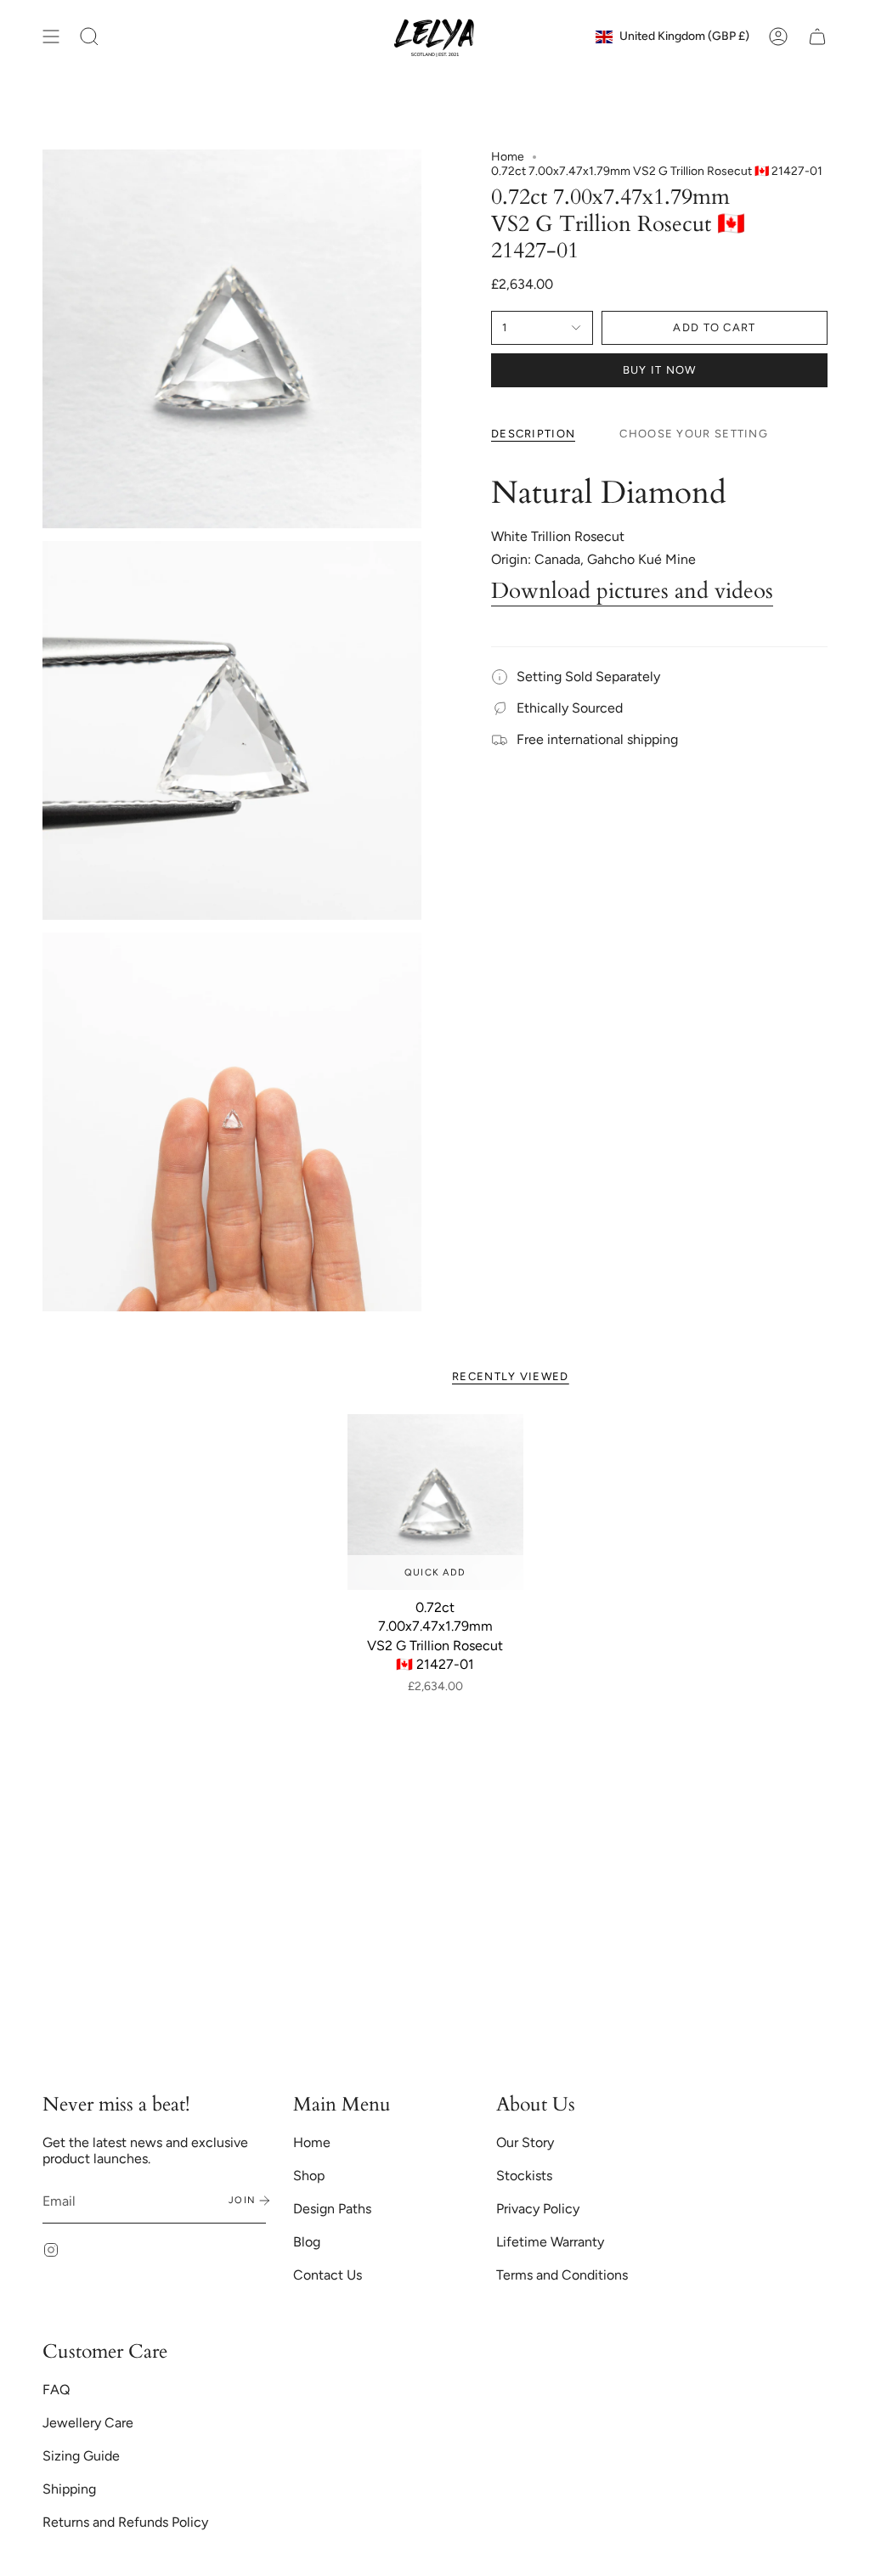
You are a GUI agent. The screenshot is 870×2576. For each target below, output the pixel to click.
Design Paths (332, 2209)
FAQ (56, 2390)
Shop (309, 2176)
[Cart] (817, 37)
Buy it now (660, 370)
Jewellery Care (88, 2423)
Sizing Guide (81, 2456)
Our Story (525, 2142)
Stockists (524, 2176)
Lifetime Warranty (550, 2242)
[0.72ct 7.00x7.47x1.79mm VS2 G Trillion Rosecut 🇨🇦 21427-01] (435, 1502)
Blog (307, 2242)
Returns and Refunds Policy (125, 2522)
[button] (89, 37)
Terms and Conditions (562, 2275)
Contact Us (328, 2275)
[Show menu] (51, 37)
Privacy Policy (538, 2209)
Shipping (69, 2489)
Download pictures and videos (632, 591)
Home (508, 157)
